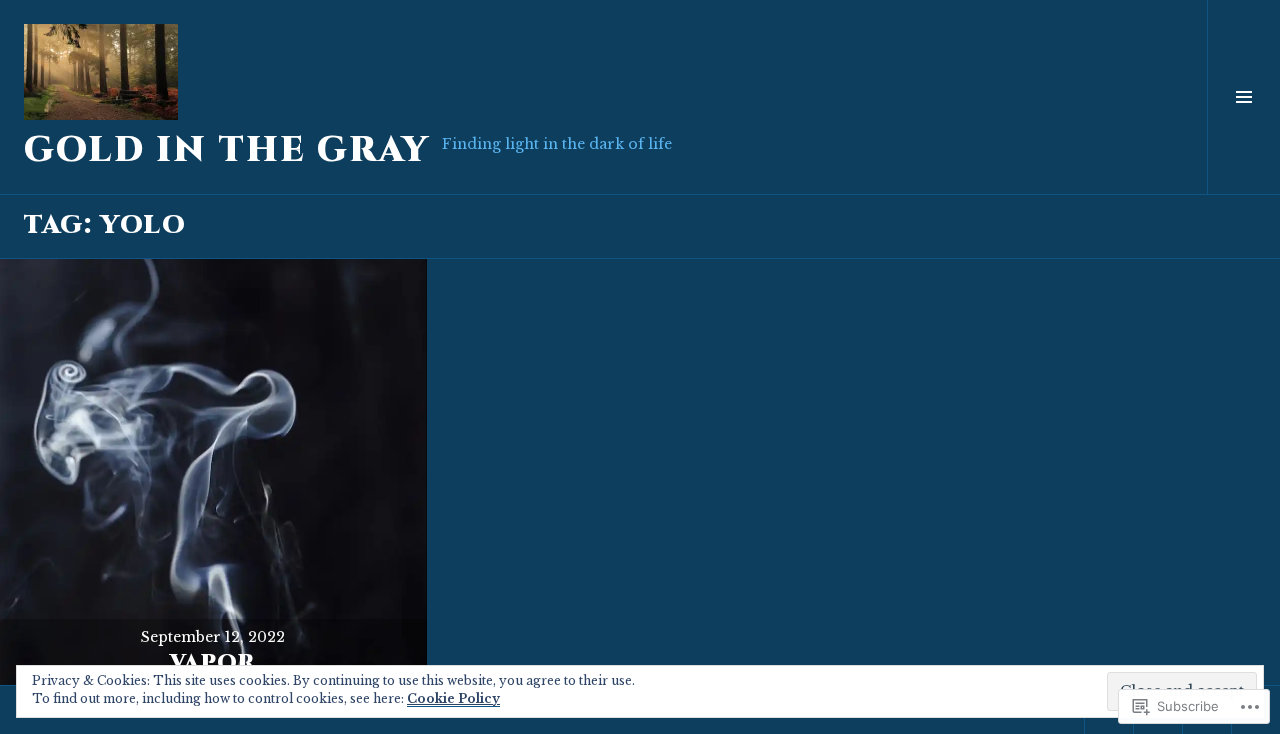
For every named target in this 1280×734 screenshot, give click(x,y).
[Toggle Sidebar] (1243, 97)
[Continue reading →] (213, 472)
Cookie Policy (453, 698)
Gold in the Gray (227, 150)
